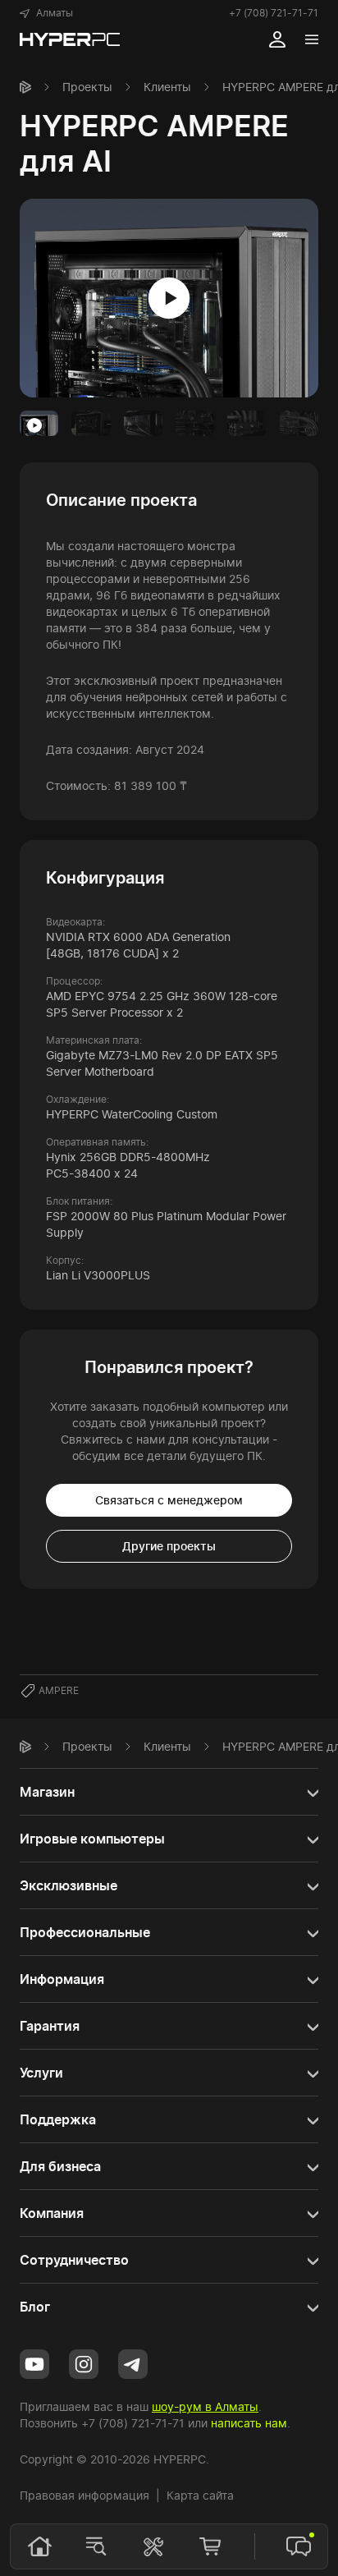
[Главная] (25, 87)
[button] (46, 13)
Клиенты (167, 87)
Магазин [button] (47, 1792)
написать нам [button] (249, 2423)
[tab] (39, 423)
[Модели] (96, 2546)
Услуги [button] (41, 2073)
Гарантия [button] (50, 2026)
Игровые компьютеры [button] (92, 1839)
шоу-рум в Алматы (205, 2406)
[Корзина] (210, 2546)
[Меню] (312, 39)
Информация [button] (62, 1979)
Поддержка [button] (58, 2119)
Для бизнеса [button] (60, 2166)
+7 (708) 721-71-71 (274, 13)
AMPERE (59, 1690)
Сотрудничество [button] (74, 2260)
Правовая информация (84, 2495)
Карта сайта (200, 2495)
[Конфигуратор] (153, 2546)
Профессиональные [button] (85, 1932)
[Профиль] (277, 39)
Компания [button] (52, 2213)
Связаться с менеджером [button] (169, 1500)
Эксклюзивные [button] (69, 1885)
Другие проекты (169, 1546)
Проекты (87, 87)
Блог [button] (35, 2307)
